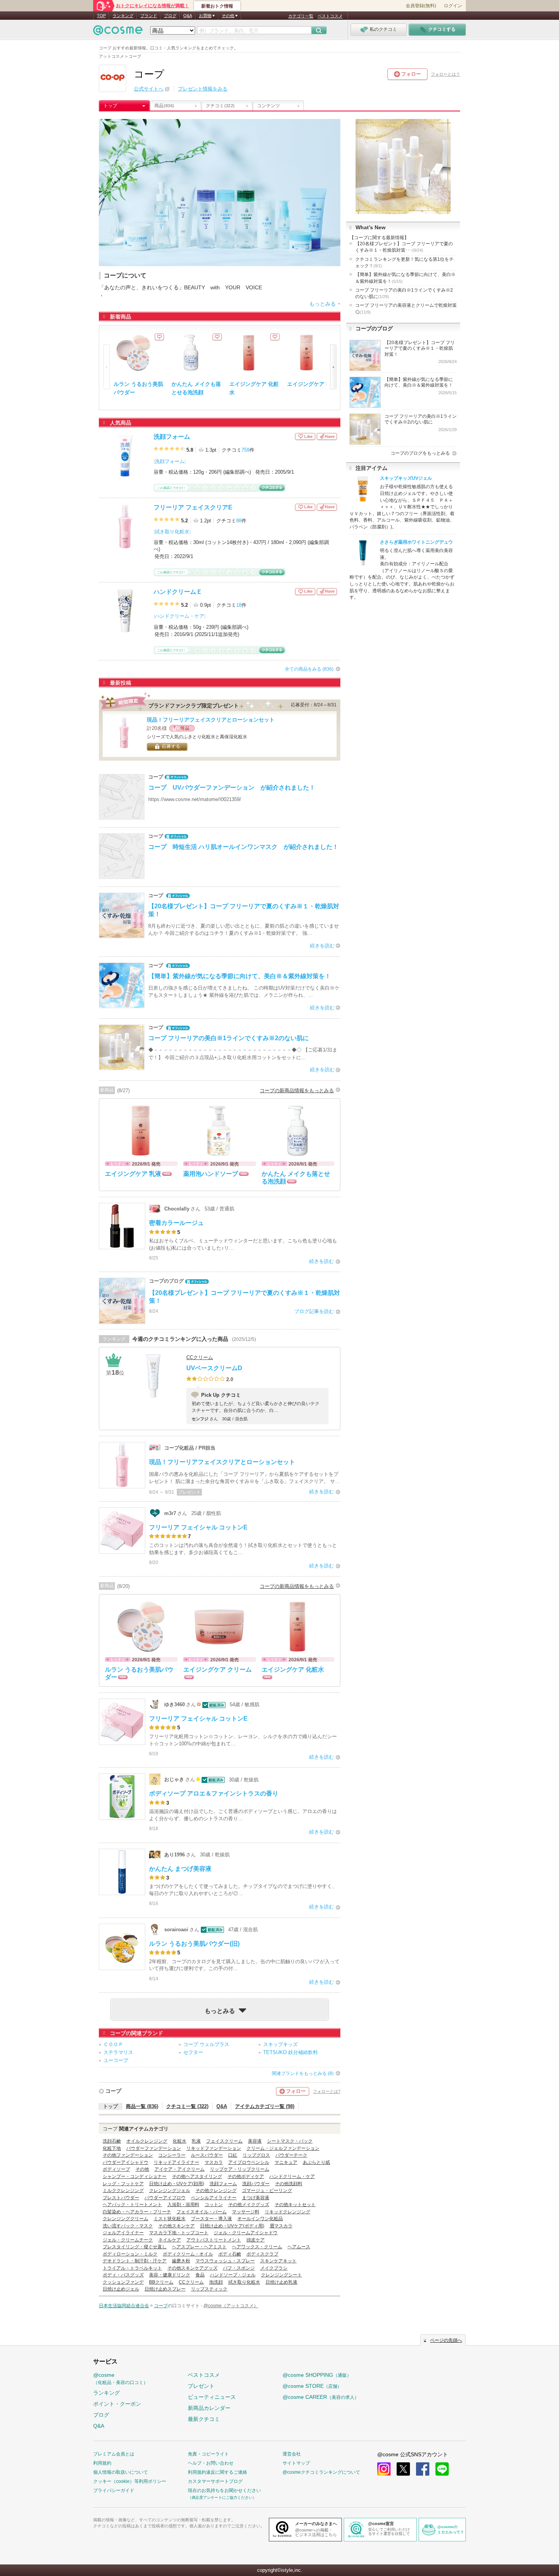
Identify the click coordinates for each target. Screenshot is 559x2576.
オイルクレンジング (147, 2141)
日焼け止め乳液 (281, 2282)
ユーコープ (116, 2060)
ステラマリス (118, 2052)
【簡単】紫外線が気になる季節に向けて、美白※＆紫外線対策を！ (405, 278)
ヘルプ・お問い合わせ (211, 2463)
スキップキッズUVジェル (406, 478)
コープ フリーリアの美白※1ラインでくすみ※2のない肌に (404, 293)
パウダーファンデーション (154, 2148)
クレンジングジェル (170, 2191)
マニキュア (286, 2162)
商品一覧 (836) (142, 2106)
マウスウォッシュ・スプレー (225, 2261)
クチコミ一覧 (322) (187, 2106)
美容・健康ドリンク (170, 2275)
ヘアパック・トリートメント (132, 2205)
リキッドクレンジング (287, 2212)
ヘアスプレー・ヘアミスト (199, 2247)
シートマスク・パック (290, 2141)
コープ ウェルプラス (206, 2044)
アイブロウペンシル (249, 2162)
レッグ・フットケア (123, 2184)
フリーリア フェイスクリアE (193, 507)
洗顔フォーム (172, 437)
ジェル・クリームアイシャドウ (246, 2233)
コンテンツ (268, 106)
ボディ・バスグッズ (123, 2275)
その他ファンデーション (128, 2155)
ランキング (123, 16)
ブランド (149, 16)
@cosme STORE (312, 2386)
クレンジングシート (281, 2275)
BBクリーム (161, 2282)
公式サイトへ (149, 89)
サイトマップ (296, 2463)
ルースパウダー (207, 2155)
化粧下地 (112, 2148)
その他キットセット (295, 2205)
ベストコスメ (330, 16)
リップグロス (256, 2155)
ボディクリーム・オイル (188, 2254)
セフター (193, 2052)
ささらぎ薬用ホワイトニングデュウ (416, 542)
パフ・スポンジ (239, 2268)
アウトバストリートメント (214, 2240)
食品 (200, 2275)
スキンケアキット (278, 2261)
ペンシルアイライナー (214, 2198)
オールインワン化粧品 (260, 2219)
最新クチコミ (204, 2419)
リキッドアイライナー (176, 2162)
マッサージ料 (246, 2212)
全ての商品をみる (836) (309, 669)
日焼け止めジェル (121, 2289)
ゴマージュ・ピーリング (267, 2191)
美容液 (255, 2141)
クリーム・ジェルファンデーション (283, 2148)
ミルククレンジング (123, 2191)
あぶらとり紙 (316, 2162)
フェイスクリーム (224, 2141)
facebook (423, 2469)
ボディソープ (116, 2169)
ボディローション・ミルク (130, 2254)
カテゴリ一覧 (301, 16)
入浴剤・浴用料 (183, 2205)
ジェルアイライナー (123, 2233)
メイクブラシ (274, 2268)
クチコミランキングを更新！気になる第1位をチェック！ (404, 263)
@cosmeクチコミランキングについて (321, 2472)
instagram (384, 2469)
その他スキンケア (176, 2226)
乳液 (196, 2141)
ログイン (453, 6)
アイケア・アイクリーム (179, 2169)
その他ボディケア (246, 2176)
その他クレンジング (216, 2191)
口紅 (233, 2155)
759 (245, 450)
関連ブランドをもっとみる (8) (303, 2073)
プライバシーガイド (114, 2490)
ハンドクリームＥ (178, 592)
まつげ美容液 (256, 2198)
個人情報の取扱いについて (121, 2472)
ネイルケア (170, 2240)
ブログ (170, 16)
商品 (164, 106)
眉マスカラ (281, 2226)
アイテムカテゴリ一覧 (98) (265, 2106)
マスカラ (214, 2162)
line (442, 2469)
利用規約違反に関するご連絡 (218, 2472)
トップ (110, 106)
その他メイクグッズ (249, 2205)
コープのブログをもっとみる (420, 453)
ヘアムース (299, 2247)
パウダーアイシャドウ (125, 2162)
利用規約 (102, 2463)
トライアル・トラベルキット (132, 2268)
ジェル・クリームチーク (128, 2240)
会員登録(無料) (421, 6)
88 (239, 521)
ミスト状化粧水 (170, 2219)
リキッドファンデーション (214, 2148)
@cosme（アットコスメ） (231, 2306)
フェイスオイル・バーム (202, 2212)
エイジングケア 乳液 (312, 384)
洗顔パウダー (256, 2184)
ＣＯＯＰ (113, 2044)
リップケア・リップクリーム (240, 2169)
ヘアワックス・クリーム (257, 2247)
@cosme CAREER (321, 2397)
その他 (142, 2169)
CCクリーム (200, 1357)
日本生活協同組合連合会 (124, 2306)
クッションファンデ (123, 2282)
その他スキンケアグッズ (192, 2268)
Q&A (188, 16)
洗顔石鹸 (112, 2141)
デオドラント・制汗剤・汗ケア (135, 2261)
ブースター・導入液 (211, 2219)
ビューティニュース (212, 2397)
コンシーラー (172, 2155)
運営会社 (292, 2454)
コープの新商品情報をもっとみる (297, 1091)
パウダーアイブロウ (165, 2198)
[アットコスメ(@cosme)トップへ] (118, 32)
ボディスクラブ (262, 2254)
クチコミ (220, 106)
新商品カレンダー (209, 2408)
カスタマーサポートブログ (215, 2481)
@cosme (121, 2379)
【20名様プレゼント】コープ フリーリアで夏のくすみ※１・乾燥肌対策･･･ (404, 247)
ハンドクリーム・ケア (179, 616)
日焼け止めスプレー (165, 2289)
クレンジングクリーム (125, 2219)
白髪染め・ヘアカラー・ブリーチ (137, 2212)
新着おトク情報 (217, 6)
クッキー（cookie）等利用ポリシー (130, 2481)
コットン (214, 2205)
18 (239, 605)
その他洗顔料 (289, 2184)
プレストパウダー (121, 2198)
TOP (101, 16)
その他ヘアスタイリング (197, 2176)
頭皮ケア (256, 2240)
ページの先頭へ (446, 2340)
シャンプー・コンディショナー (135, 2176)
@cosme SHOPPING (317, 2375)
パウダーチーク (291, 2155)
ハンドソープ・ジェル (233, 2275)
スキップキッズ (280, 2044)
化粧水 (179, 2141)
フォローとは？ (445, 74)
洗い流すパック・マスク (128, 2226)
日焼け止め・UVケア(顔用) (177, 2184)
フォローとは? (327, 2091)
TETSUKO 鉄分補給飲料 (291, 2052)
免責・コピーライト (208, 2454)
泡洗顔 (216, 2282)
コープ (113, 2091)
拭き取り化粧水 (172, 532)
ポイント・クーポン (117, 2404)
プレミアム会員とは (114, 2454)
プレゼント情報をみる (203, 89)
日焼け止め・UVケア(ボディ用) (232, 2226)
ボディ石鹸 (230, 2254)
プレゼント (201, 2386)
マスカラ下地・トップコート (179, 2233)
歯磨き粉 (181, 2261)
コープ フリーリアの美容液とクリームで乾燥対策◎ (406, 309)
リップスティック (209, 2289)
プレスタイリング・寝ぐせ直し (135, 2247)
